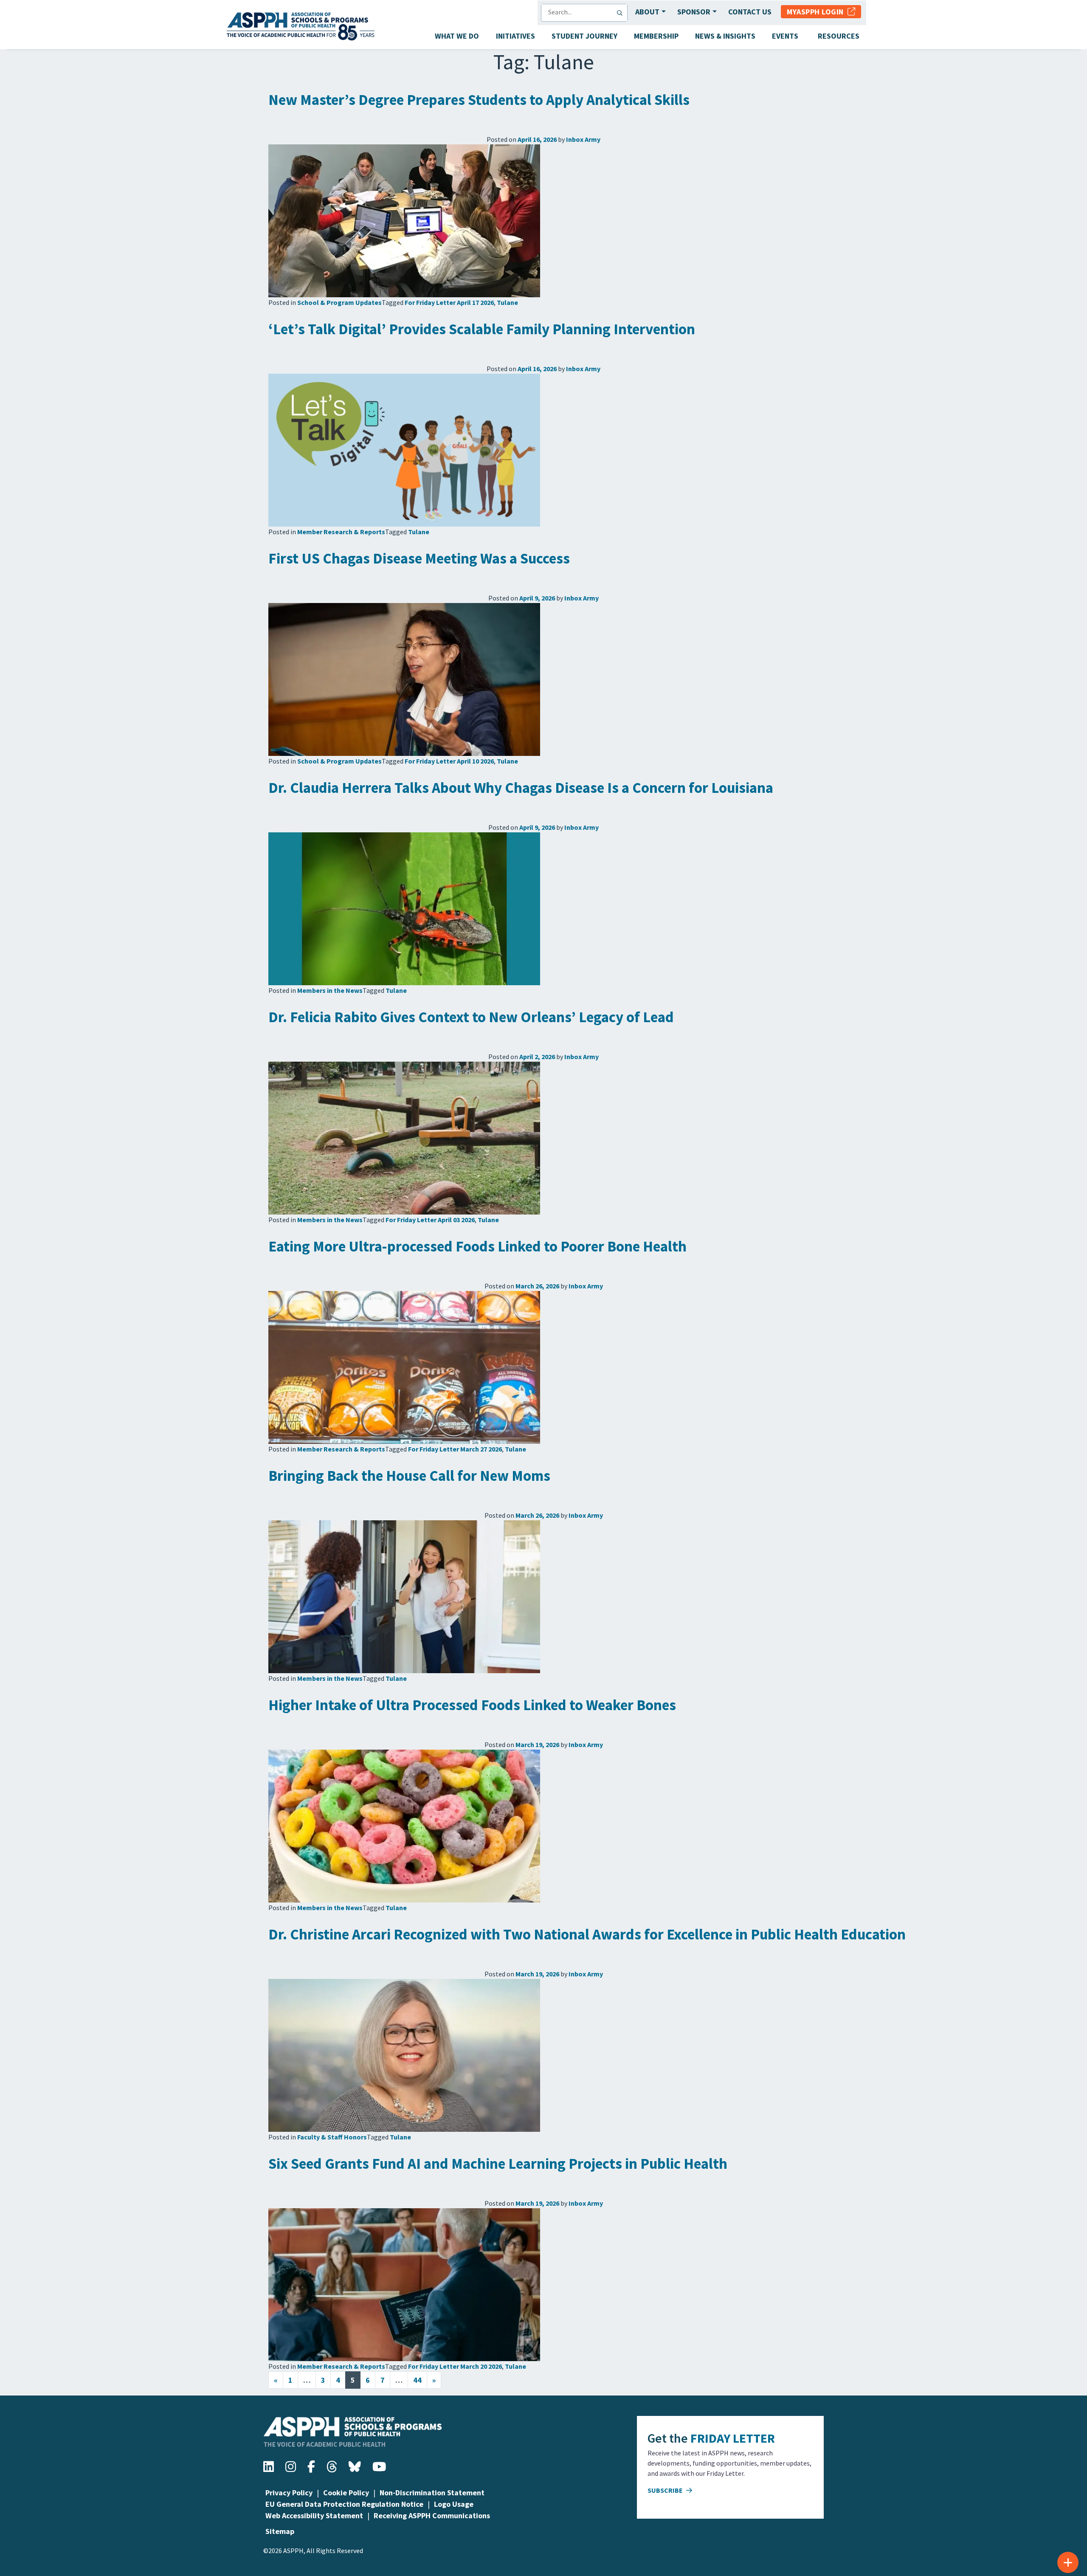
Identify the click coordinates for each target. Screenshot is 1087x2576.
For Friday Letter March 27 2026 (455, 1449)
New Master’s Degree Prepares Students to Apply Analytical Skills (479, 100)
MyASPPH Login (817, 12)
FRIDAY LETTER (733, 2438)
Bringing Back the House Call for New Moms (409, 1476)
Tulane (507, 302)
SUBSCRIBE (666, 2490)
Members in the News (330, 990)
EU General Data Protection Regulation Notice (344, 2504)
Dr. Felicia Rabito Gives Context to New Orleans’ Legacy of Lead (471, 1017)
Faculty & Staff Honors (332, 2137)
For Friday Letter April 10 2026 (449, 761)
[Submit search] (622, 13)
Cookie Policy (346, 2493)
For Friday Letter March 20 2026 (455, 2366)
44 (417, 2380)
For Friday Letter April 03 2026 (430, 1220)
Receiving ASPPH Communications (432, 2515)
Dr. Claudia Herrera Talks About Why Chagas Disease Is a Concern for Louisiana (521, 788)
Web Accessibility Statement (314, 2515)
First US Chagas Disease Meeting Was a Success (419, 558)
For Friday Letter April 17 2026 (449, 302)
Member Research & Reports (341, 532)
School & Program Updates (339, 302)
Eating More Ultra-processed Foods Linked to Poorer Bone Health (477, 1246)
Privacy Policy (289, 2493)
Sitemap (280, 2531)
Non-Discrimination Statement (432, 2493)
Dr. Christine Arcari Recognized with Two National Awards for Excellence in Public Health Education (587, 1934)
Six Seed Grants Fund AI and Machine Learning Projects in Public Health (498, 2164)
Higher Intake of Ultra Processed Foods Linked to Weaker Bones (472, 1705)
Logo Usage (454, 2504)
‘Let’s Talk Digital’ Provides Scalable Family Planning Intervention (482, 329)
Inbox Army (583, 139)
